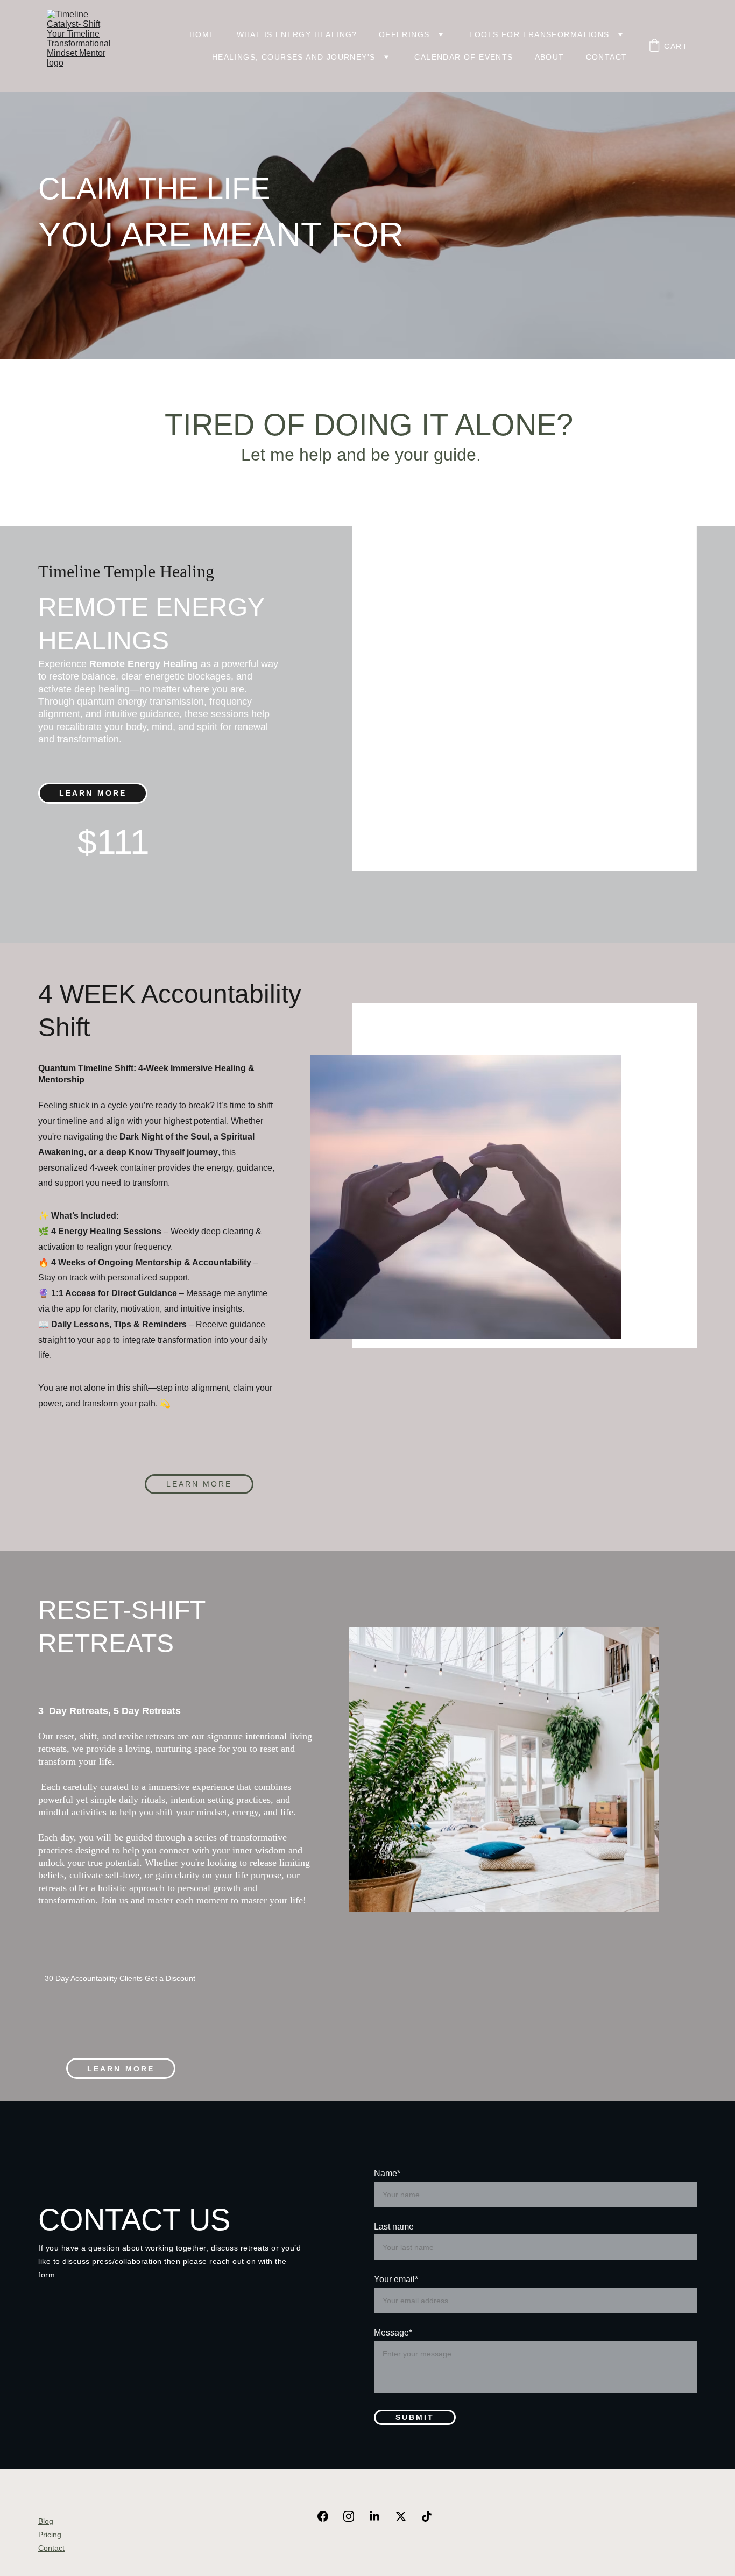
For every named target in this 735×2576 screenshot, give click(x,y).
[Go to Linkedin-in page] (380, 2516)
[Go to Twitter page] (406, 2516)
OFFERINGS (404, 34)
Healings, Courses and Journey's (294, 57)
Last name (394, 2227)
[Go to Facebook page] (328, 2516)
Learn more (199, 1484)
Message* (393, 2333)
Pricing (50, 2535)
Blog (46, 2521)
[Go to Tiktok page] (427, 2516)
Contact (607, 57)
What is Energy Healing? (297, 34)
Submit (415, 2417)
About (550, 57)
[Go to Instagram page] (354, 2516)
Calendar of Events (464, 57)
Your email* (396, 2279)
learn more (93, 793)
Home (202, 34)
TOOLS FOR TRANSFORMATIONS (539, 34)
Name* (387, 2173)
